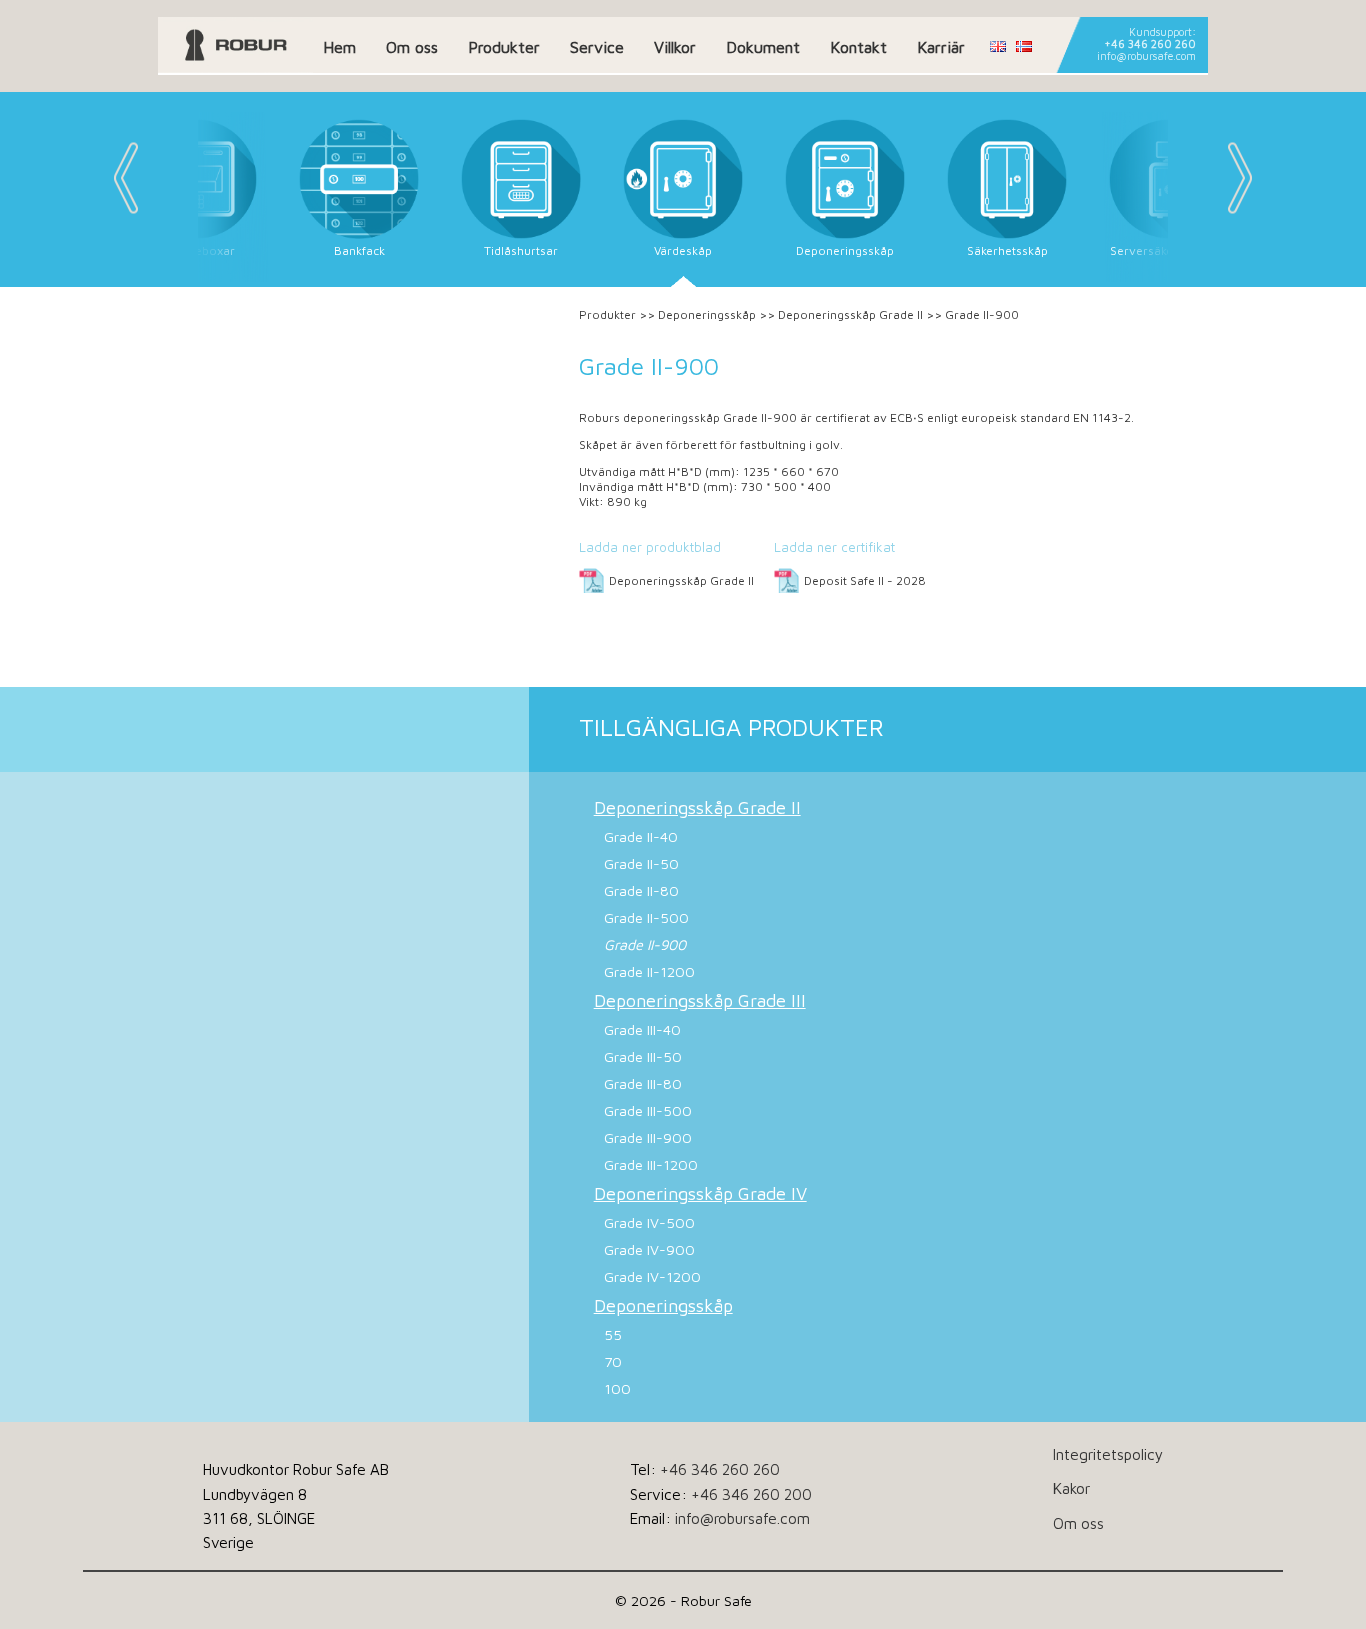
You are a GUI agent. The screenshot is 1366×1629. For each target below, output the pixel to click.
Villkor (675, 47)
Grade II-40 (641, 836)
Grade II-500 (646, 917)
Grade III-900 (648, 1137)
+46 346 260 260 (1150, 44)
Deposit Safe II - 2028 (865, 580)
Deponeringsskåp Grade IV (700, 1193)
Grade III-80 (643, 1083)
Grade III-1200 (651, 1164)
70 (613, 1361)
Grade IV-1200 (652, 1276)
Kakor (1071, 1488)
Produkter (504, 47)
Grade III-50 (643, 1056)
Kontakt (858, 47)
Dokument (763, 47)
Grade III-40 (642, 1029)
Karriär (941, 47)
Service (597, 47)
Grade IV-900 (649, 1249)
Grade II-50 (641, 863)
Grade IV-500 (649, 1222)
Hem (339, 47)
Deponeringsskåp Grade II (850, 314)
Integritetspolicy (1108, 1454)
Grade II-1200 (649, 971)
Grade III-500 (648, 1110)
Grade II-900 (645, 944)
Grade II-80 (641, 890)
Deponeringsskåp (707, 314)
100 (617, 1388)
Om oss (412, 47)
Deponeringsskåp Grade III (700, 1000)
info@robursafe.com (1146, 56)
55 (613, 1334)
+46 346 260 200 (751, 1494)
